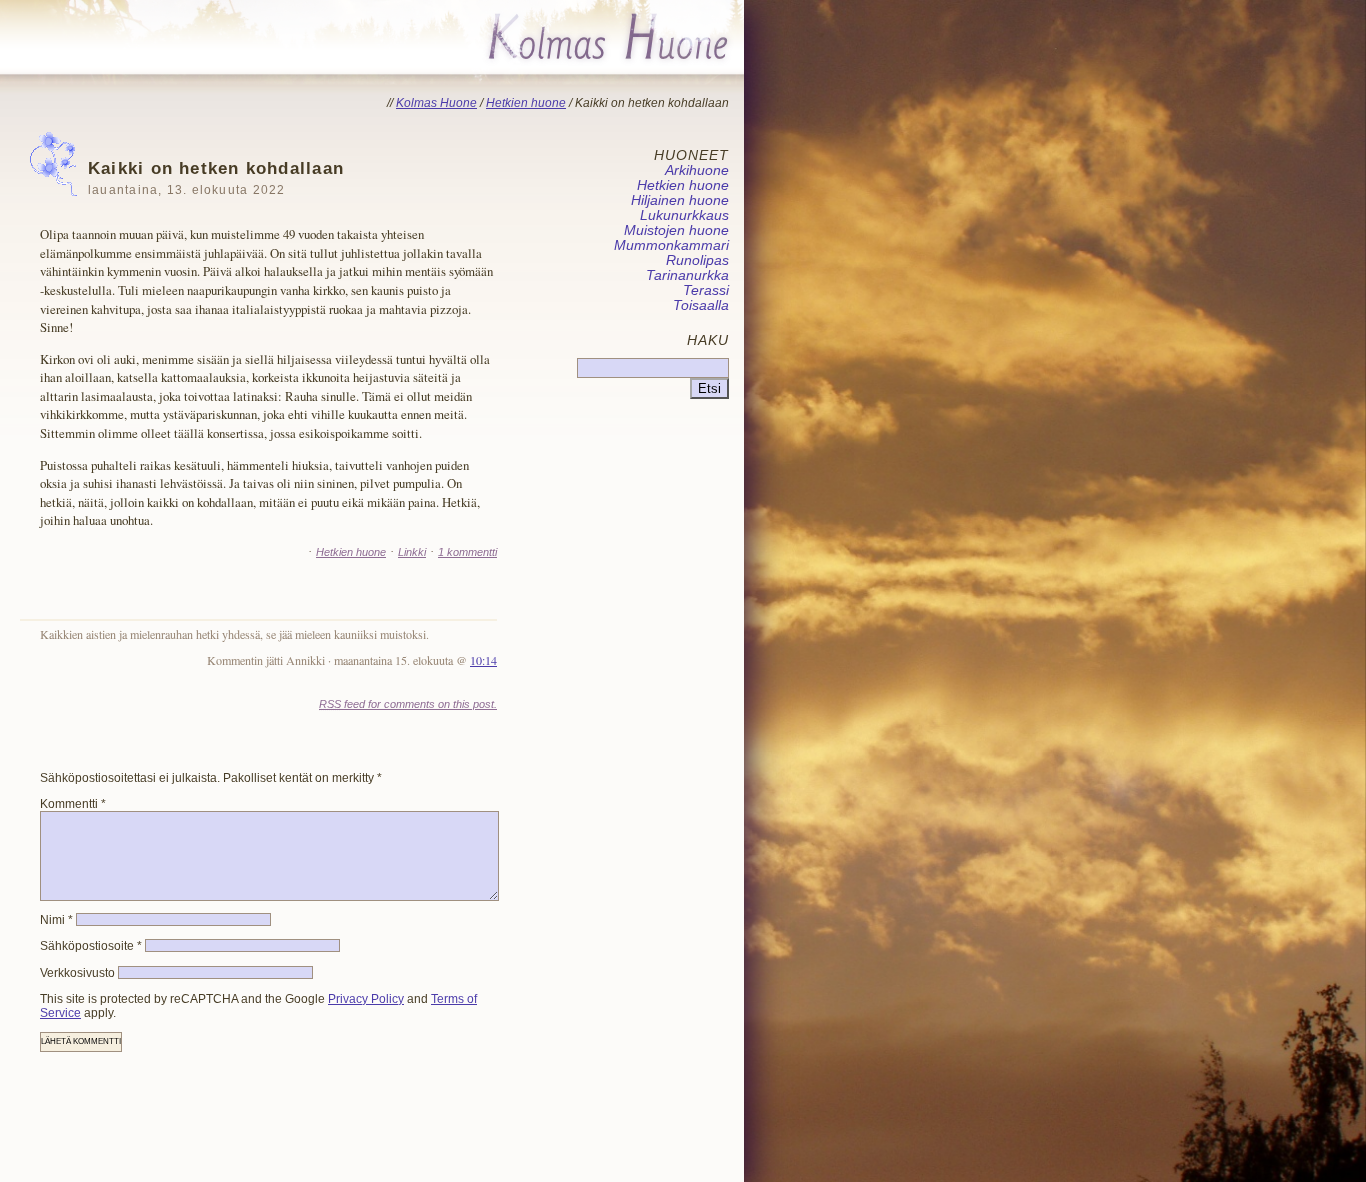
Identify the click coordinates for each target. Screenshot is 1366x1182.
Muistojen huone (676, 230)
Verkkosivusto (77, 973)
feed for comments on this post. (408, 704)
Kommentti (73, 804)
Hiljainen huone (680, 200)
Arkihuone (697, 170)
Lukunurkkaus (684, 215)
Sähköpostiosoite (91, 946)
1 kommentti (467, 552)
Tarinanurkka (687, 275)
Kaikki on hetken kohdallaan (216, 177)
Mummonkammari (671, 245)
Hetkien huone (351, 552)
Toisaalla (701, 305)
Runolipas (697, 260)
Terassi (706, 290)
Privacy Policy (366, 999)
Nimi (56, 920)
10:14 (483, 660)
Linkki (412, 552)
